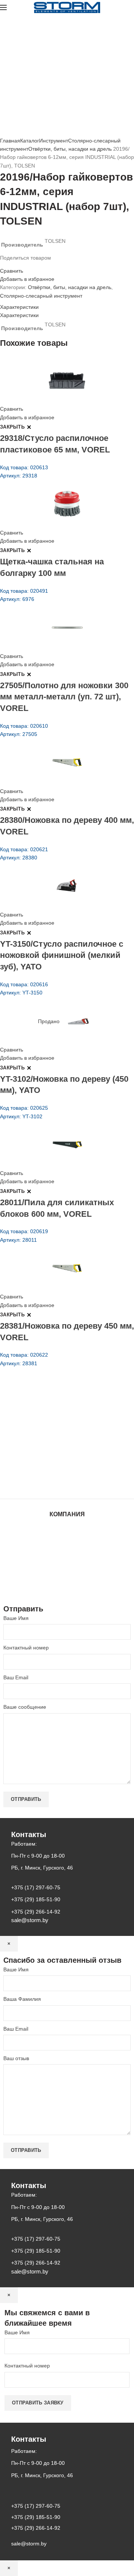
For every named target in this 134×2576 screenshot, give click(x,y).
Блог (67, 1551)
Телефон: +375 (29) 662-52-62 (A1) (55, 1420)
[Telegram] (25, 264)
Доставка (67, 1580)
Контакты (67, 1559)
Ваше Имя (16, 1618)
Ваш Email (16, 1677)
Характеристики (19, 307)
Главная (10, 141)
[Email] (7, 264)
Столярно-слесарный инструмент (41, 296)
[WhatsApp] (16, 264)
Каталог (30, 141)
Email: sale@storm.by (37, 1482)
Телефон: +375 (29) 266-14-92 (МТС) (58, 1451)
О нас (67, 1544)
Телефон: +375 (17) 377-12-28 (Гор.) (57, 1461)
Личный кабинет (67, 1566)
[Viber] (29, 264)
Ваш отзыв (16, 2058)
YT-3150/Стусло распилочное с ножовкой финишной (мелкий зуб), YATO (62, 955)
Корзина (67, 1573)
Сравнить (12, 271)
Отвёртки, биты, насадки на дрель (70, 149)
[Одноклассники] (11, 264)
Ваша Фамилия (22, 1999)
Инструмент (54, 141)
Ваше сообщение (25, 1707)
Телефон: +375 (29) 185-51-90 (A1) (55, 1441)
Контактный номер (26, 1648)
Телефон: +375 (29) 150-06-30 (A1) (55, 1430)
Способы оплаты (67, 1588)
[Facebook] (2, 264)
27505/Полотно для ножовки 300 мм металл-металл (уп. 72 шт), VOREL (64, 697)
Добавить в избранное (27, 279)
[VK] (20, 264)
